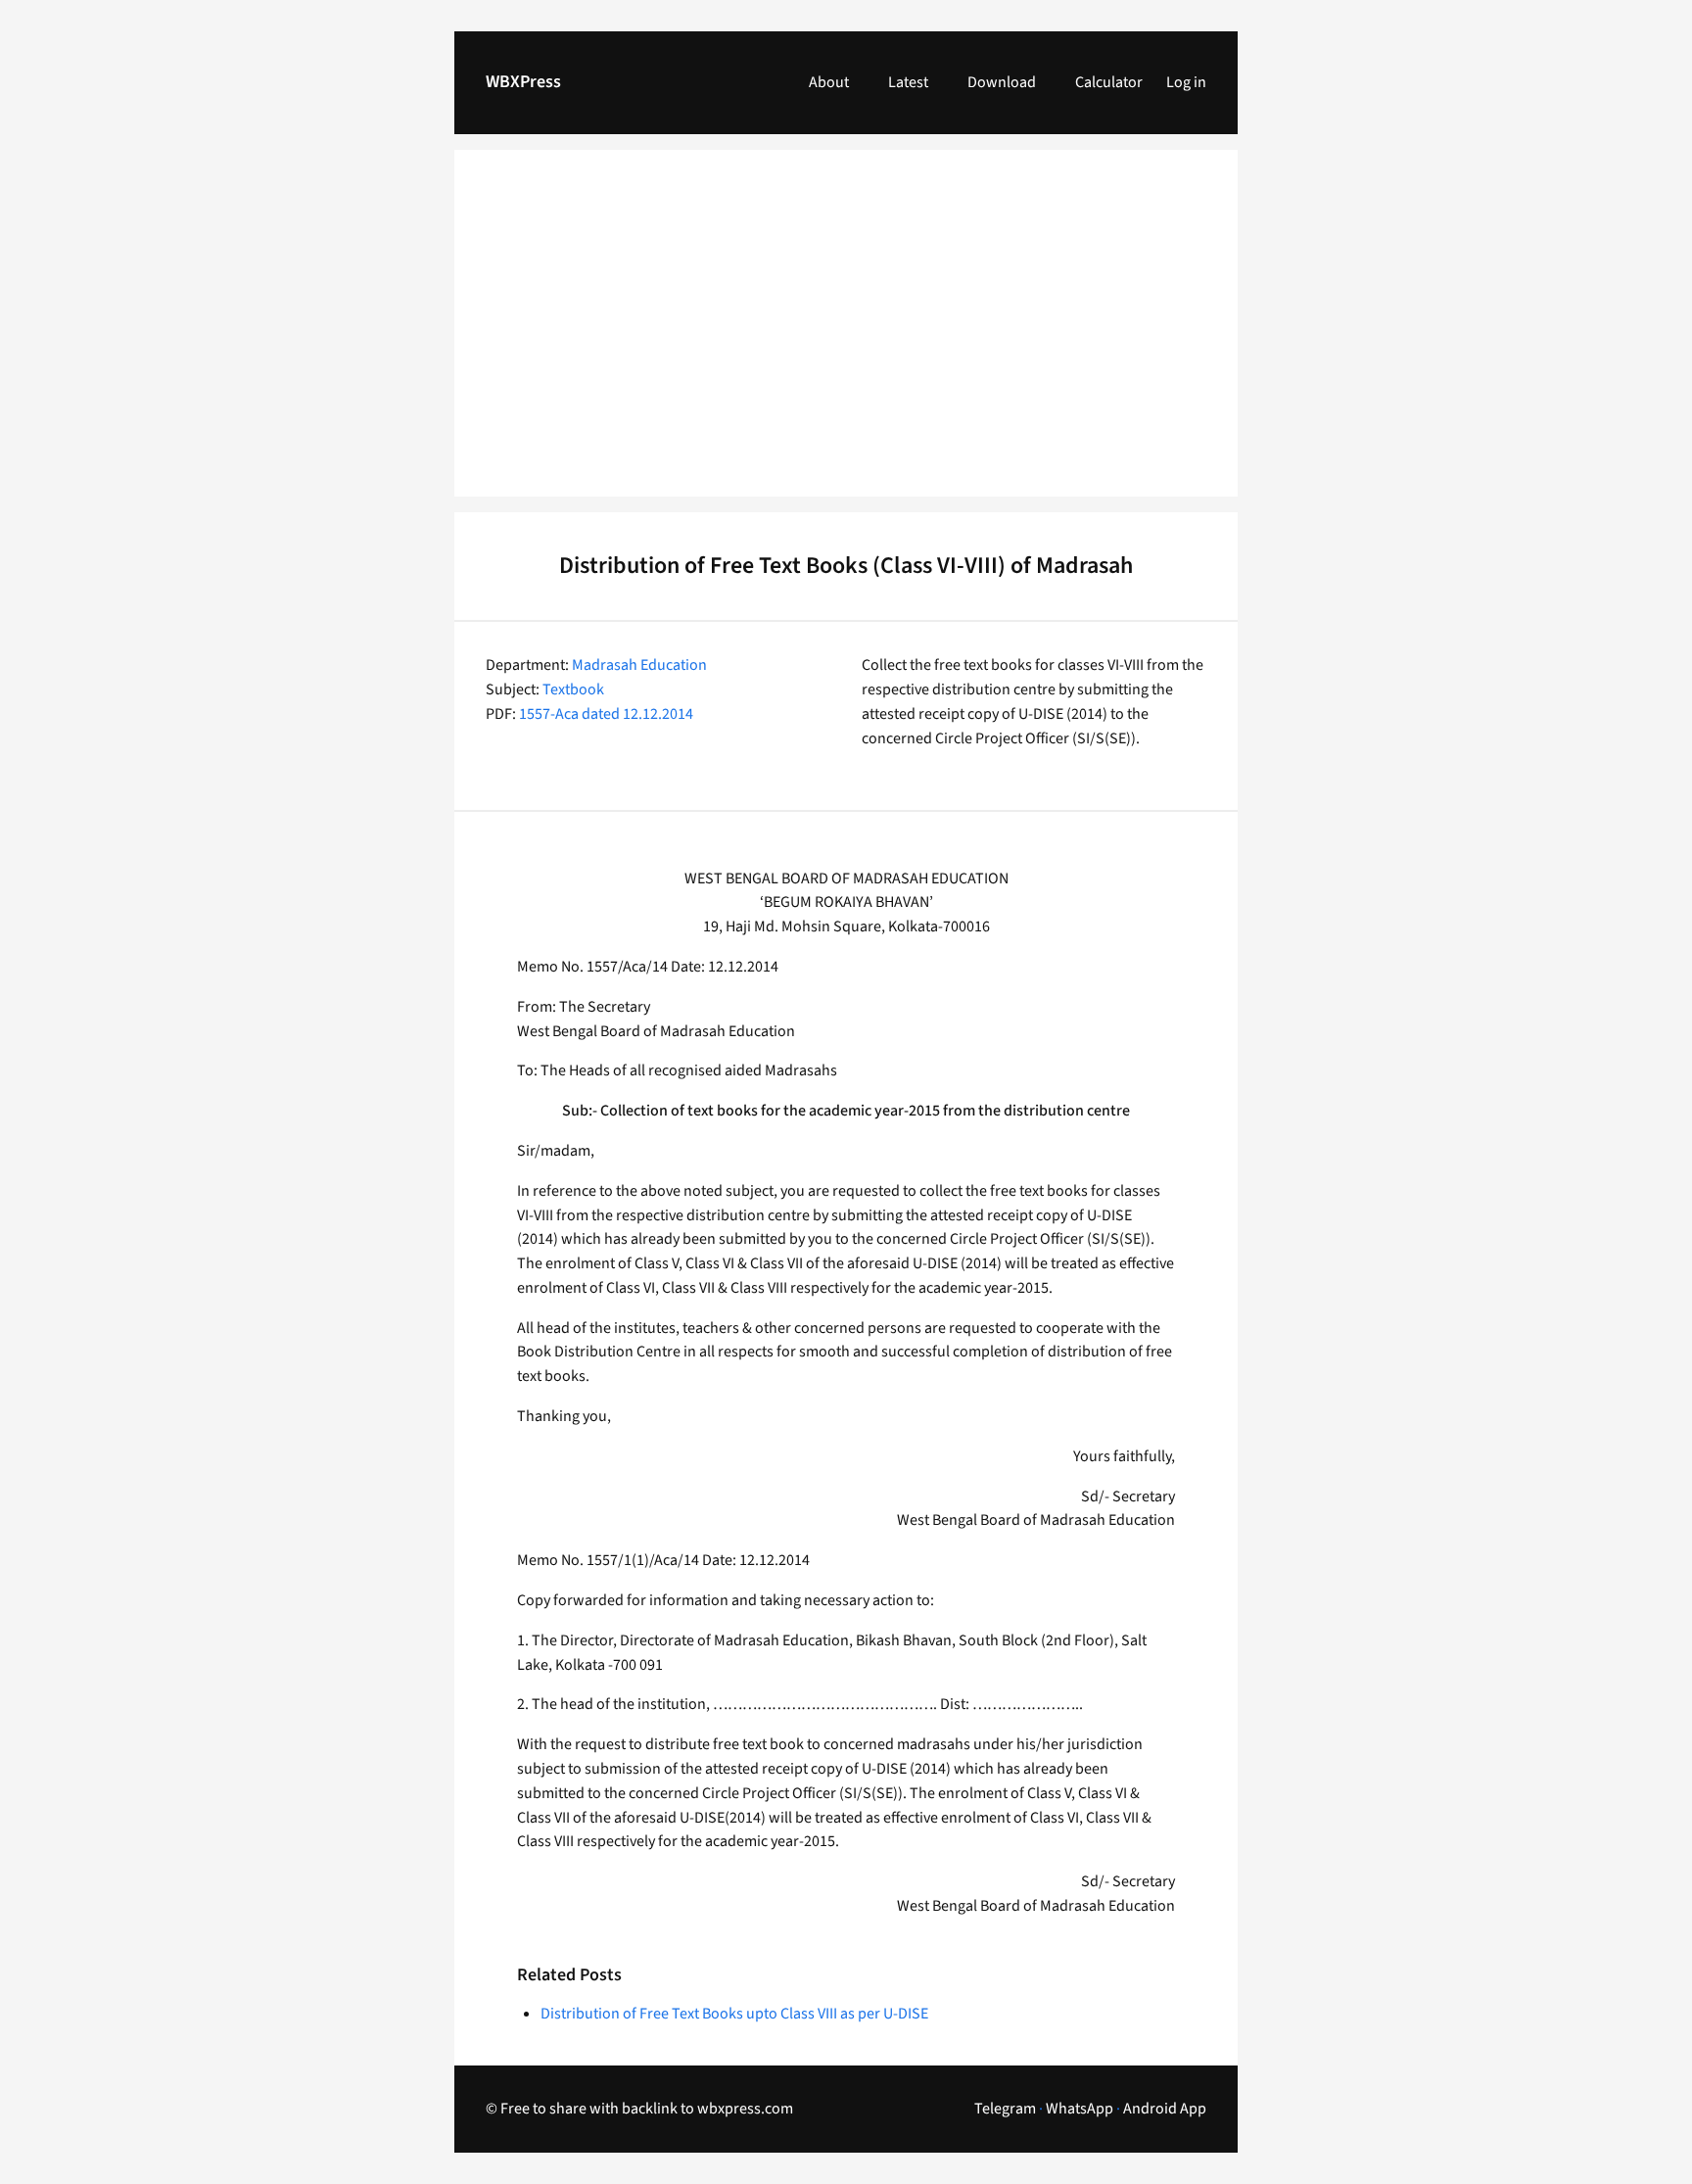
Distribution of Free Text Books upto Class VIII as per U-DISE (734, 2014)
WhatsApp (1080, 2109)
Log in (1186, 82)
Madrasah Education (639, 665)
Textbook (573, 689)
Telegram (1005, 2109)
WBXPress (523, 82)
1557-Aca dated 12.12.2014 (606, 714)
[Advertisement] (846, 335)
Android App (1165, 2109)
